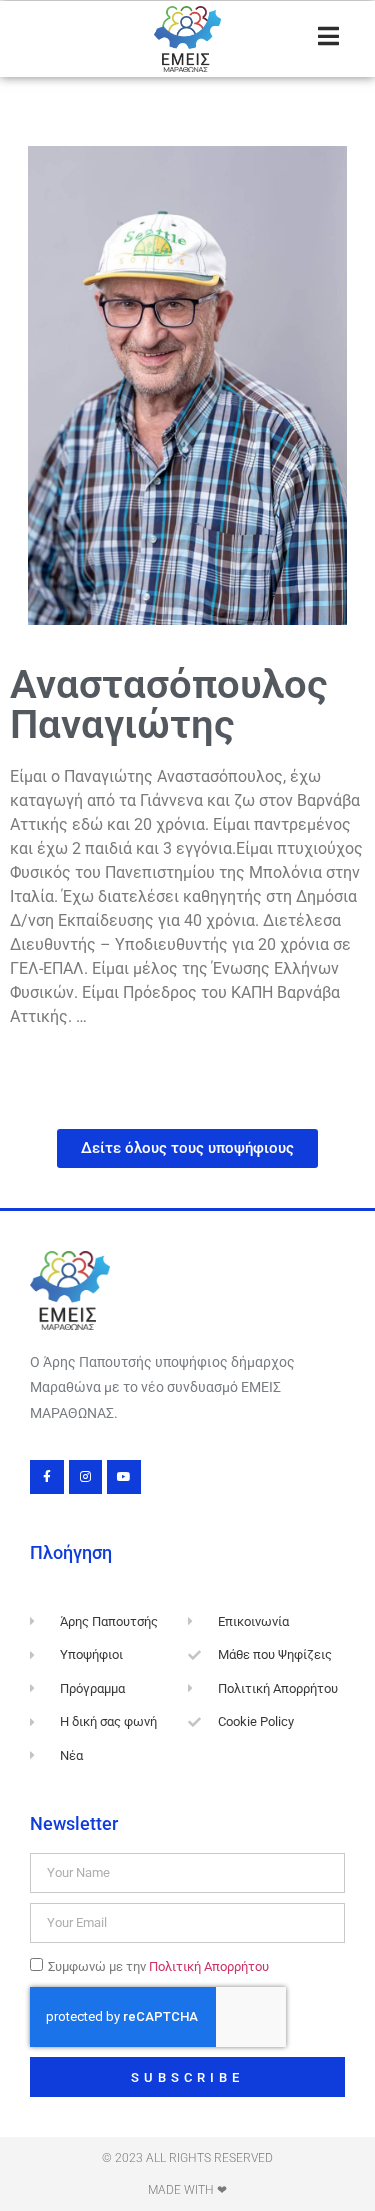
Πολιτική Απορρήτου (209, 1966)
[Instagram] (86, 1477)
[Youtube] (124, 1477)
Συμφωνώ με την (158, 1966)
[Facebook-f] (47, 1477)
